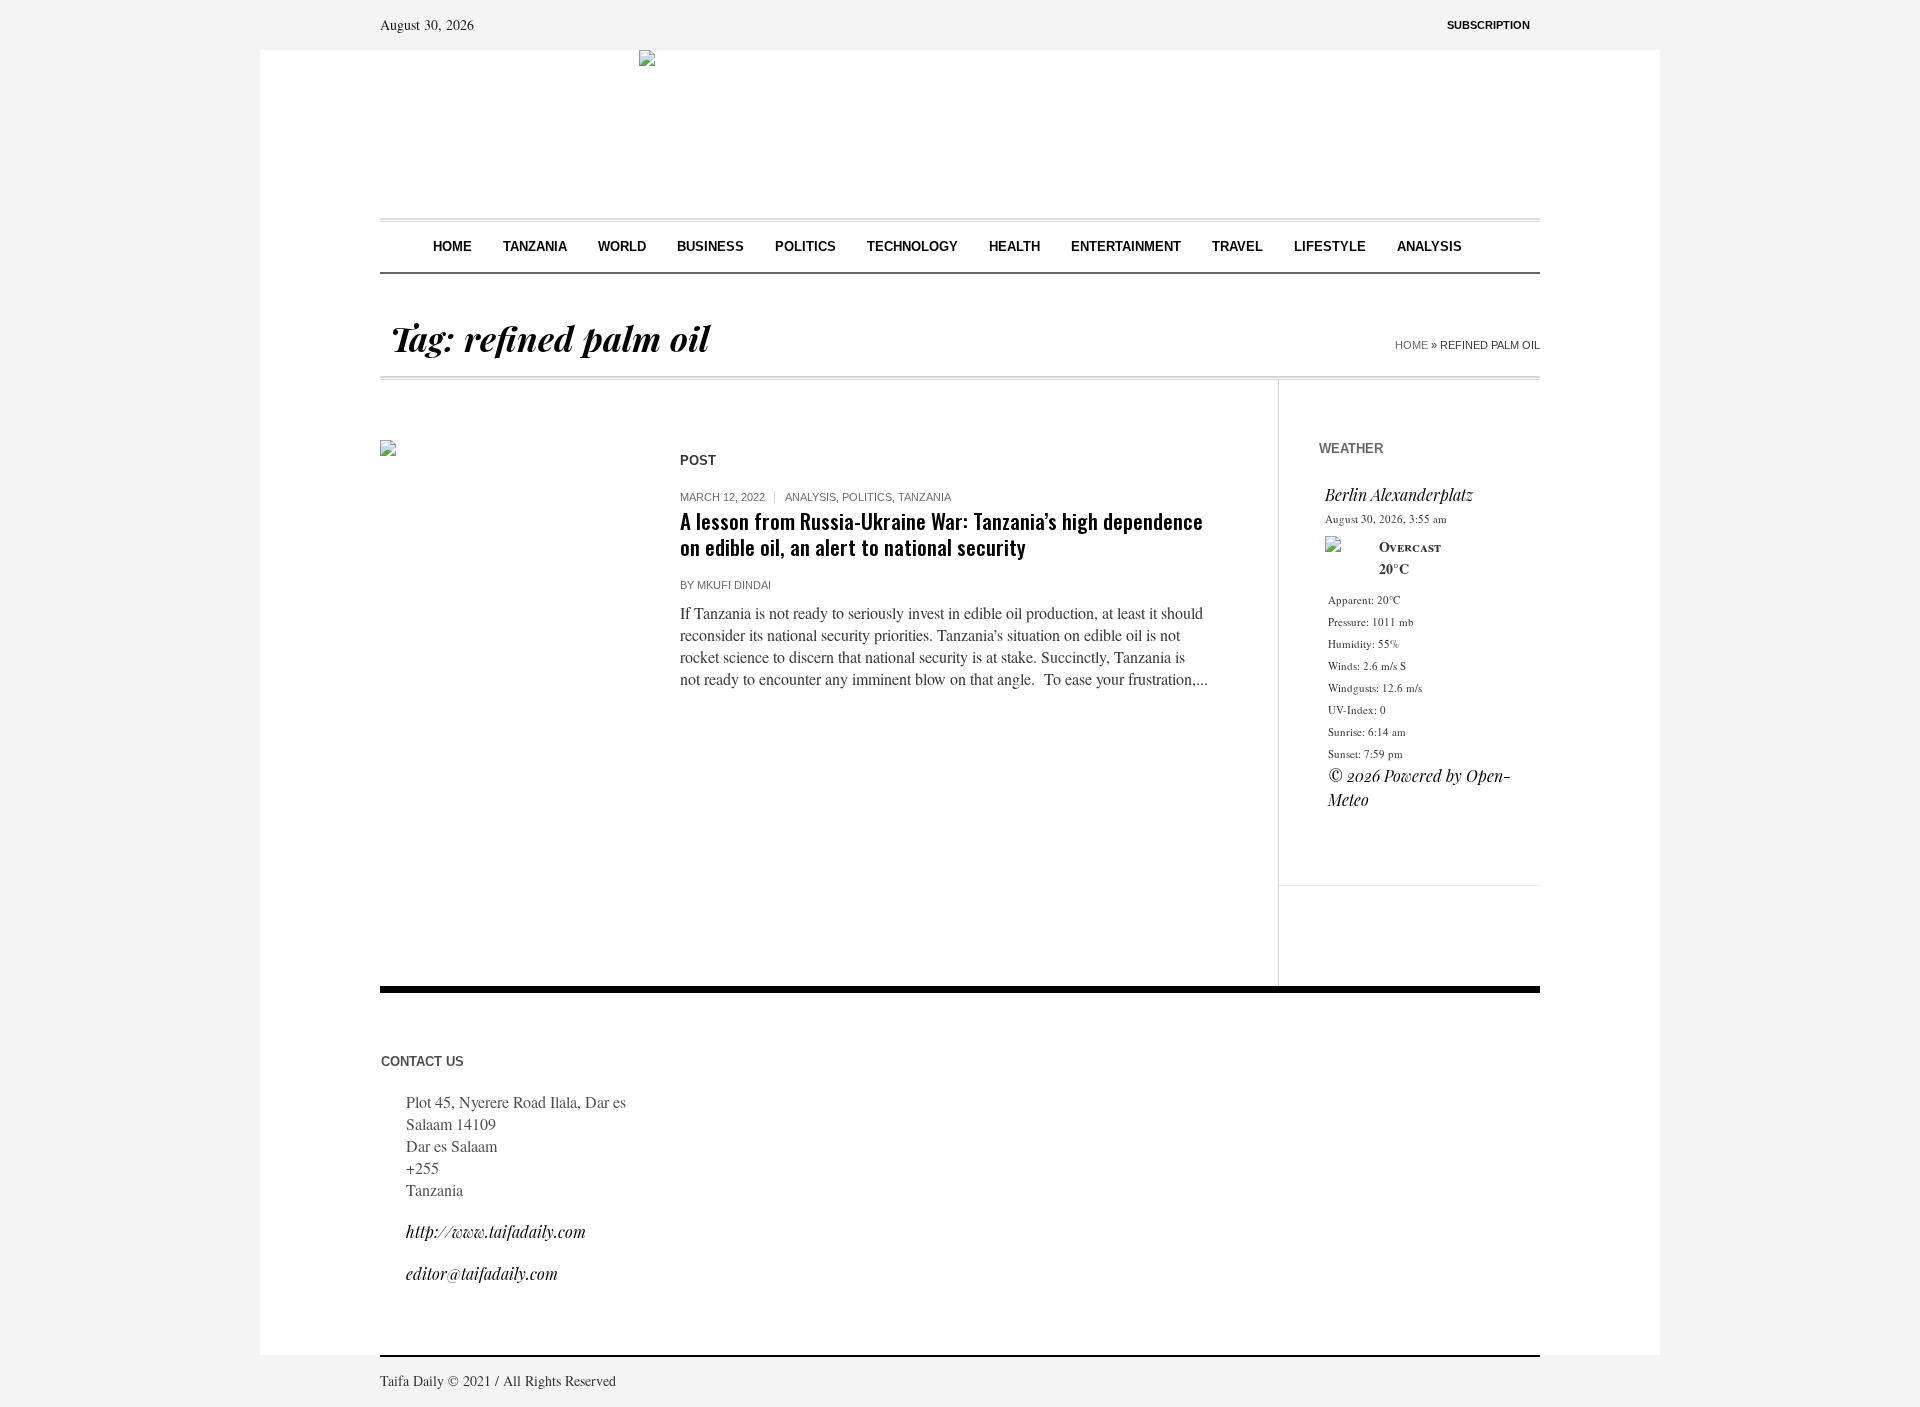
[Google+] (1464, 1383)
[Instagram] (1494, 1383)
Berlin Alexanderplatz (1399, 494)
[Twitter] (1524, 1383)
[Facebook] (1434, 1383)
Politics (867, 497)
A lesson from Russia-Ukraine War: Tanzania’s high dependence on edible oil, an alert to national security (941, 533)
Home (1411, 345)
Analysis (810, 497)
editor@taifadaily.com (482, 1273)
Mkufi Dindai (734, 585)
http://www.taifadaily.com (496, 1231)
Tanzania (924, 497)
